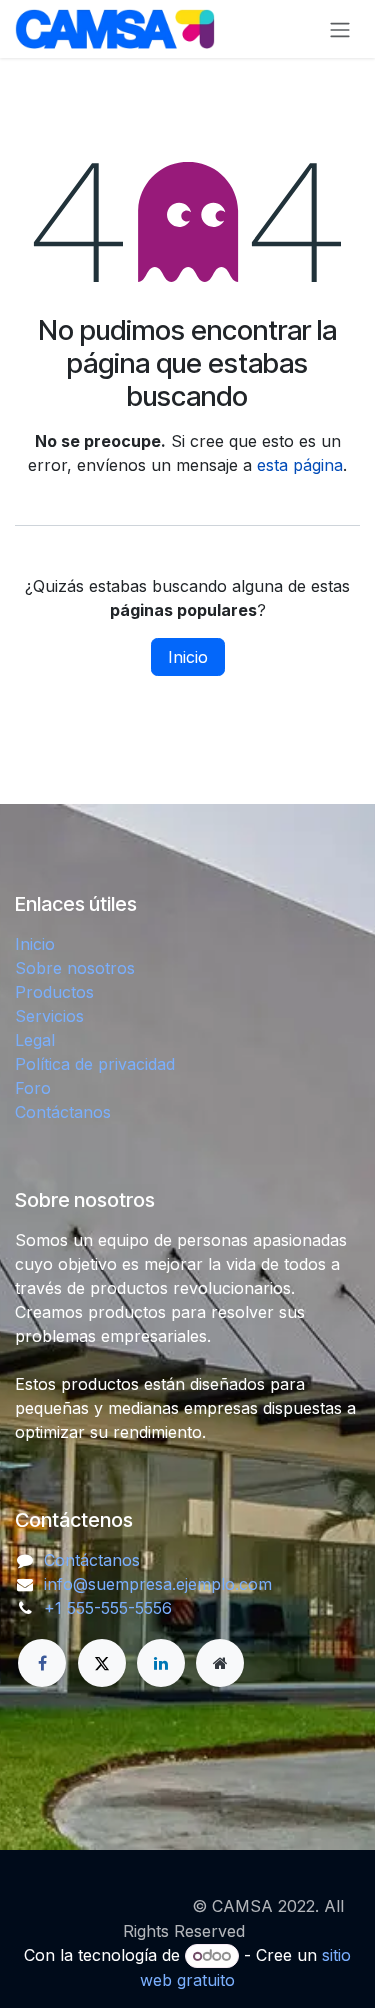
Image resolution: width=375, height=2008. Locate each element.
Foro (33, 1088)
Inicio (188, 657)
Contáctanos (63, 1112)
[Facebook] (42, 1663)
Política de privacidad (95, 1064)
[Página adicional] (220, 1663)
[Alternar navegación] (340, 29)
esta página (300, 465)
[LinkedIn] (161, 1663)
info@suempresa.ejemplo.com (158, 1584)
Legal (35, 1040)
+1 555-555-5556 (108, 1608)
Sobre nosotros (75, 968)
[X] (102, 1663)
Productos (54, 992)
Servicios (49, 1016)
